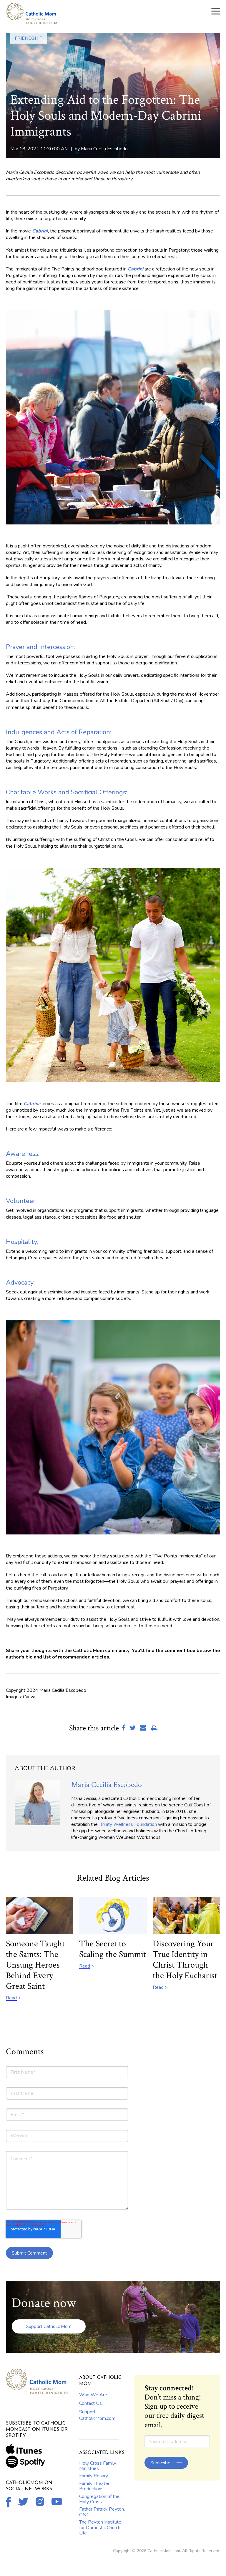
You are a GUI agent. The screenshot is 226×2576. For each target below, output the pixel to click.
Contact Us (90, 2403)
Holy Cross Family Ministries (98, 2466)
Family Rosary (94, 2476)
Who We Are (93, 2395)
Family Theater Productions (94, 2486)
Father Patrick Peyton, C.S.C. (102, 2512)
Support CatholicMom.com (97, 2415)
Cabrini (40, 231)
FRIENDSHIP (29, 38)
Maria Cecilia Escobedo (104, 149)
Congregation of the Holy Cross (99, 2499)
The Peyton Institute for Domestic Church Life (100, 2528)
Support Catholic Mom (49, 2326)
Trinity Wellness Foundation (128, 1824)
